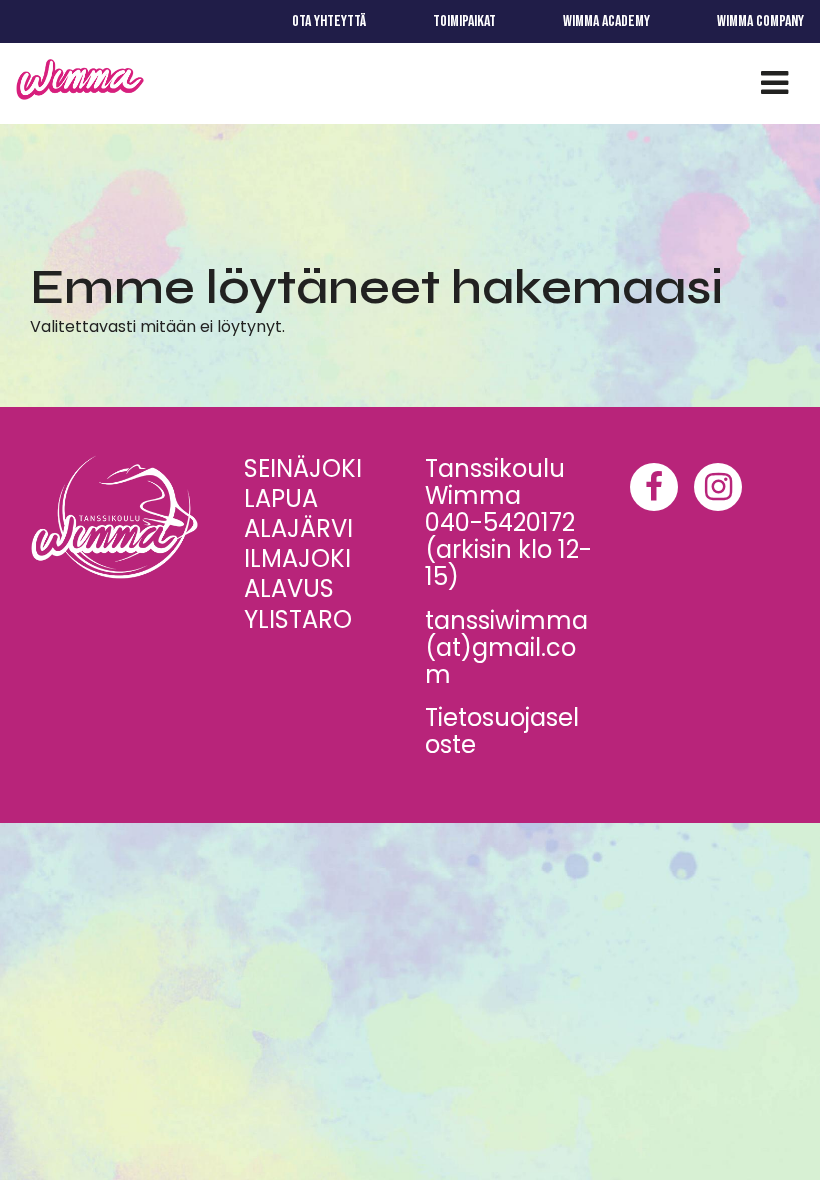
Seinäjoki (303, 468)
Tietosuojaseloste (502, 731)
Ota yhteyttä (329, 21)
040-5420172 (500, 522)
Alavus (289, 588)
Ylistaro (298, 619)
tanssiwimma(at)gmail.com (506, 647)
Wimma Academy (606, 21)
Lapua (281, 498)
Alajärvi (298, 528)
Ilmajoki (297, 558)
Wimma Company (760, 21)
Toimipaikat (464, 21)
